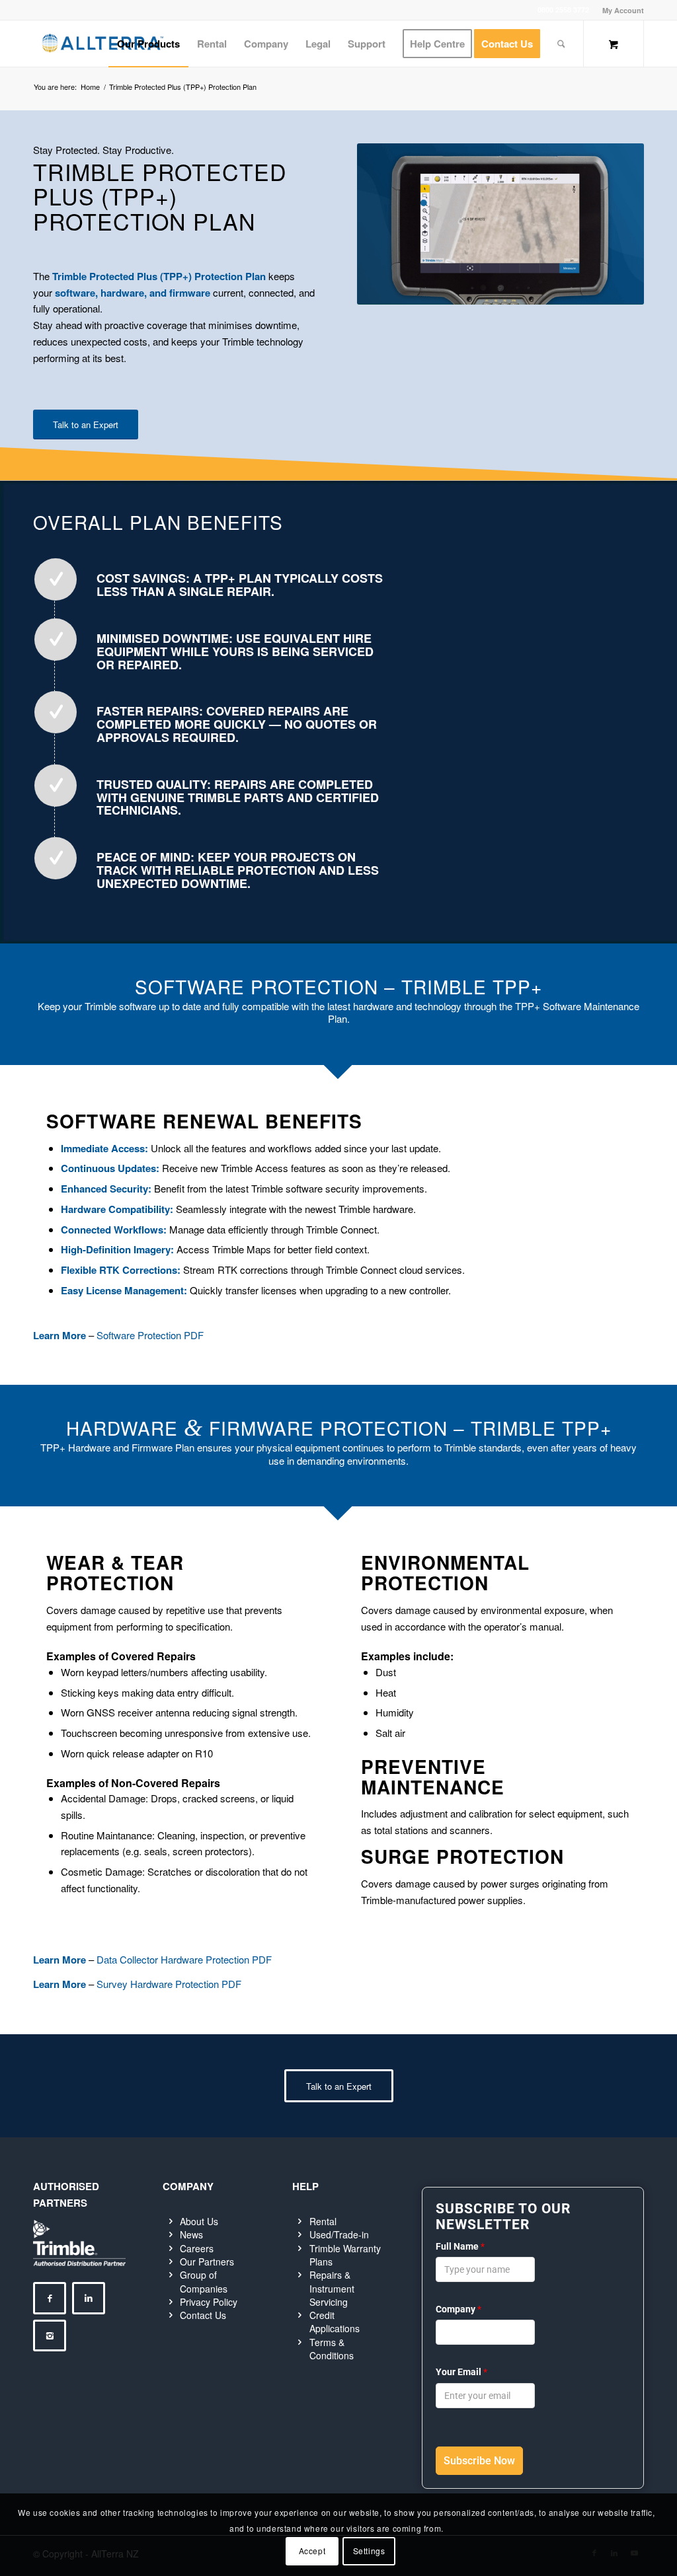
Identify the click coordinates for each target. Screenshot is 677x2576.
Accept (312, 2551)
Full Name (460, 2246)
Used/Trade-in (339, 2234)
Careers (197, 2248)
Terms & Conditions (332, 2349)
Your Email (461, 2372)
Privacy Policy (209, 2302)
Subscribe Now (479, 2461)
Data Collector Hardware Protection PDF (184, 1959)
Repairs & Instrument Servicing (332, 2288)
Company (458, 2309)
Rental (323, 2221)
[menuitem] (620, 10)
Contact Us (203, 2315)
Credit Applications (335, 2322)
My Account (623, 10)
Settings (369, 2551)
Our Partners (207, 2262)
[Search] (561, 44)
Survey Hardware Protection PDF (169, 1984)
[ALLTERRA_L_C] (102, 44)
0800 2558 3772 (563, 10)
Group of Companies (204, 2281)
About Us (199, 2221)
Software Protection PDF (150, 1335)
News (191, 2234)
